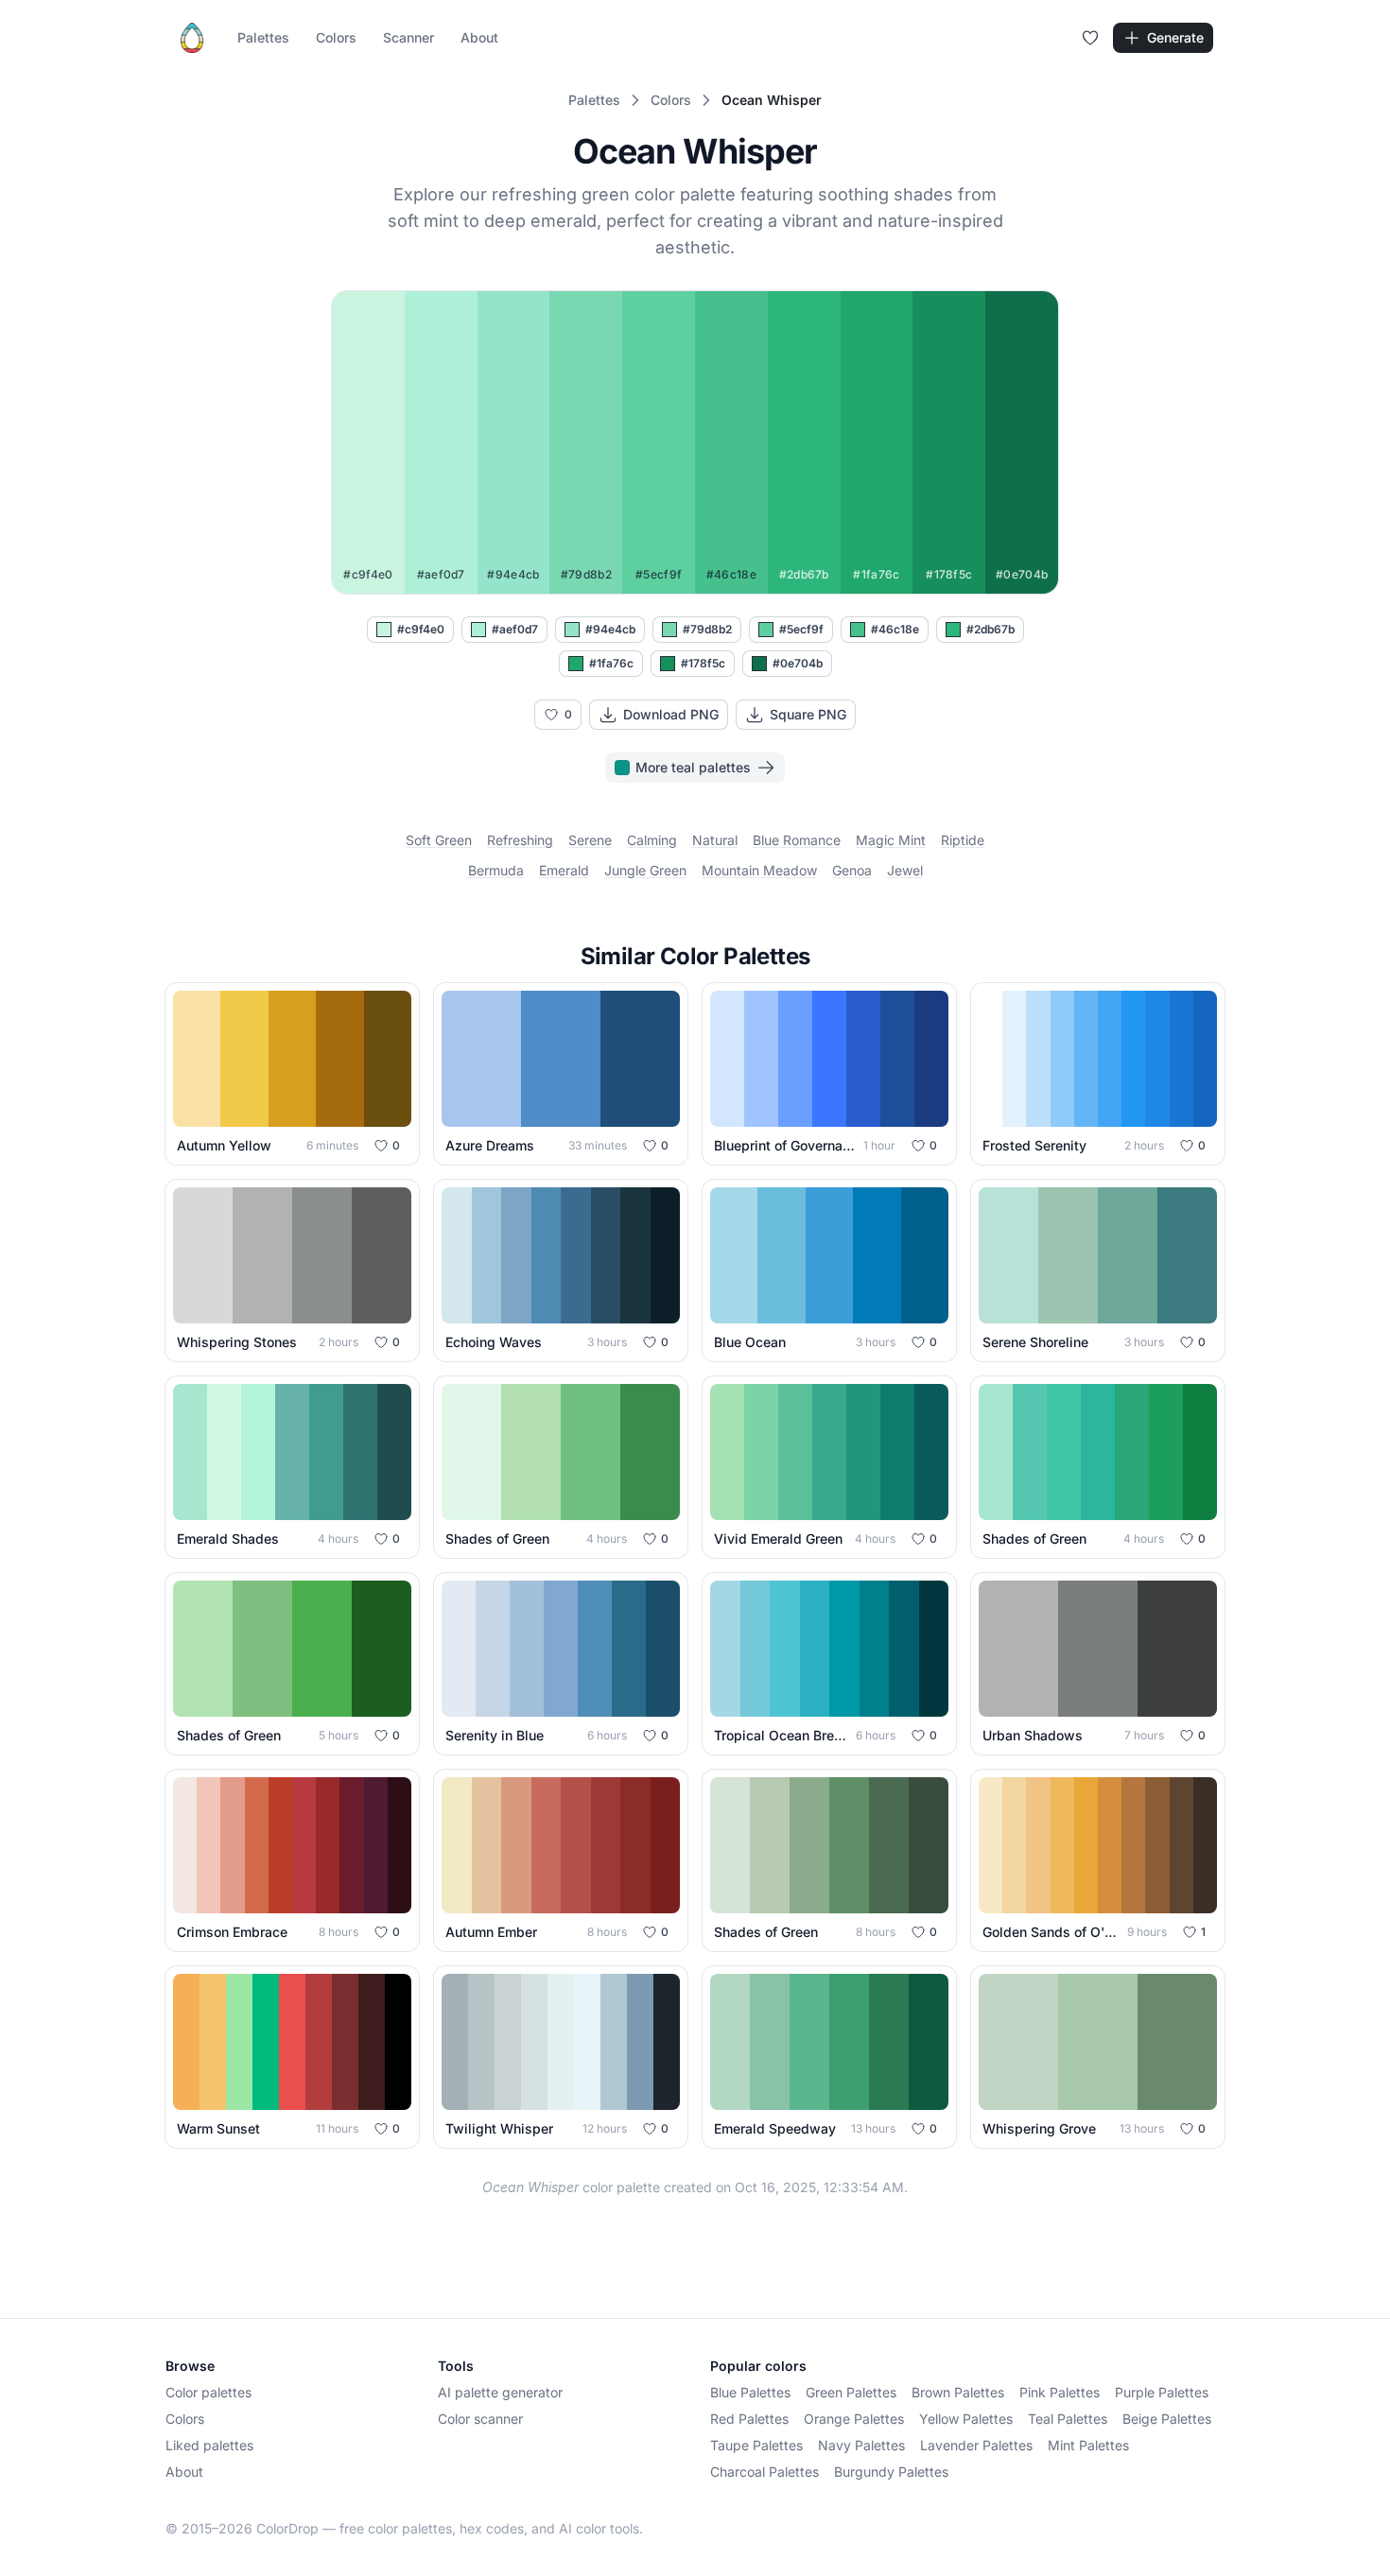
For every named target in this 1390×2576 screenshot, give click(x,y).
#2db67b (990, 629)
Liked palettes (209, 2445)
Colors (336, 37)
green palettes (851, 2392)
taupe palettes (756, 2445)
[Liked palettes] (1090, 38)
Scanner (408, 37)
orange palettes (854, 2419)
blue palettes (750, 2392)
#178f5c (703, 663)
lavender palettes (976, 2445)
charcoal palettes (764, 2472)
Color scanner (480, 2419)
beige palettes (1167, 2419)
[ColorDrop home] (192, 38)
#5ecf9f (801, 629)
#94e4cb (610, 629)
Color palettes (208, 2392)
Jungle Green (645, 870)
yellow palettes (966, 2419)
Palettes (263, 37)
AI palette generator (500, 2392)
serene (590, 840)
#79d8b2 (707, 629)
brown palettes (958, 2392)
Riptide (963, 840)
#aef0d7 (515, 629)
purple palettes (1162, 2392)
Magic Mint (891, 840)
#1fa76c (611, 663)
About (479, 37)
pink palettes (1060, 2392)
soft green (439, 840)
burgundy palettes (891, 2472)
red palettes (749, 2419)
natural (715, 840)
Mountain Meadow (759, 870)
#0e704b (798, 663)
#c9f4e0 (421, 629)
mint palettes (1088, 2445)
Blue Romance (797, 840)
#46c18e (895, 629)
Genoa (852, 870)
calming (652, 840)
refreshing (520, 840)
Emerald (564, 870)
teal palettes (1068, 2419)
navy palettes (861, 2445)
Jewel (905, 870)
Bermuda (496, 870)
